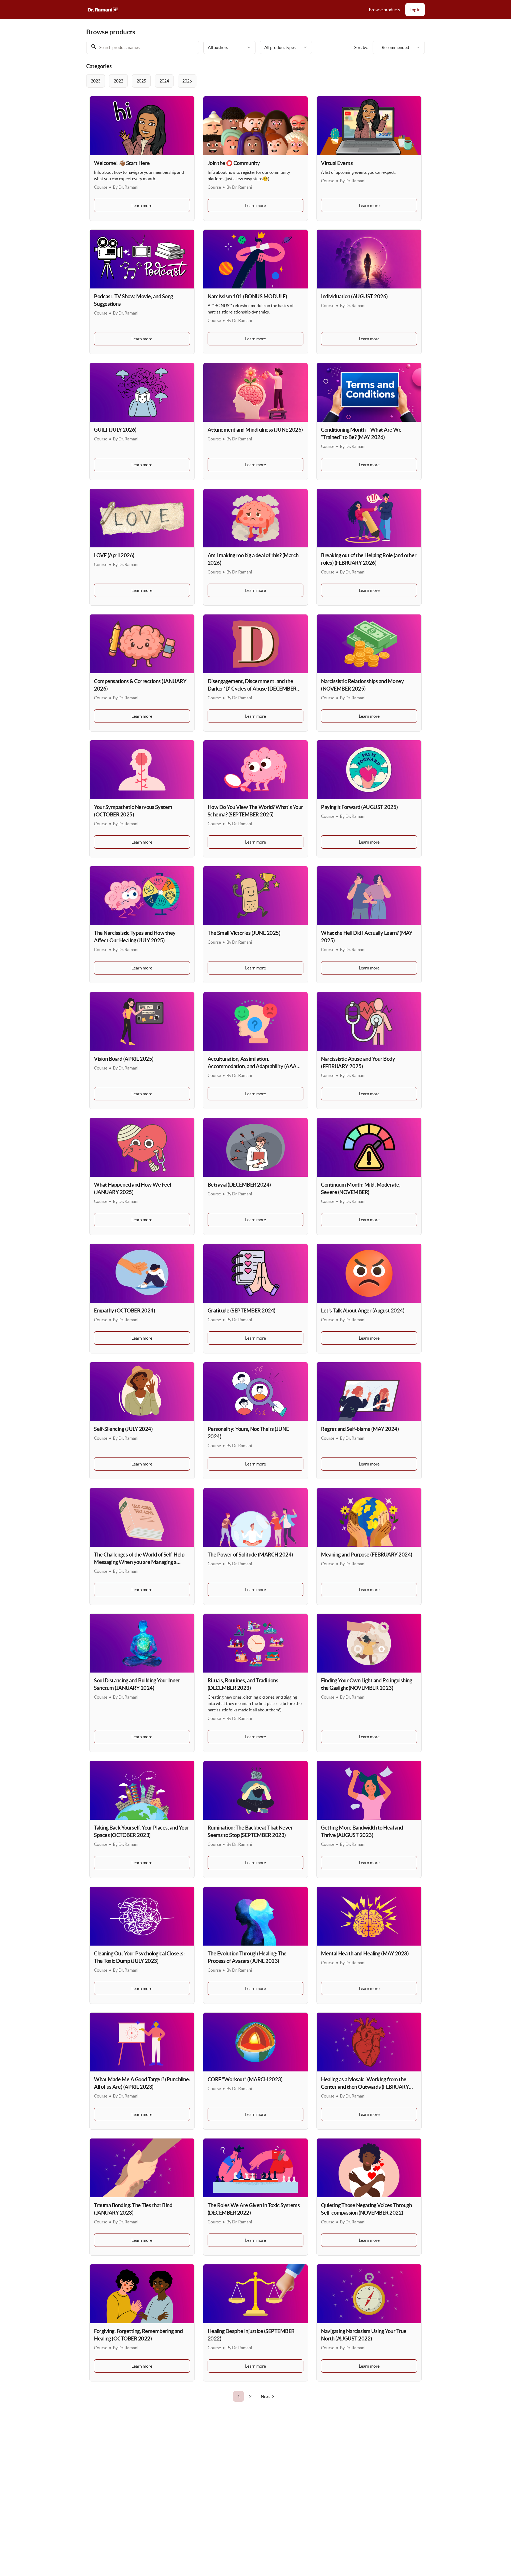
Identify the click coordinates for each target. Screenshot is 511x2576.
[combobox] (229, 47)
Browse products (384, 10)
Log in (415, 10)
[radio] (96, 81)
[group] (234, 81)
